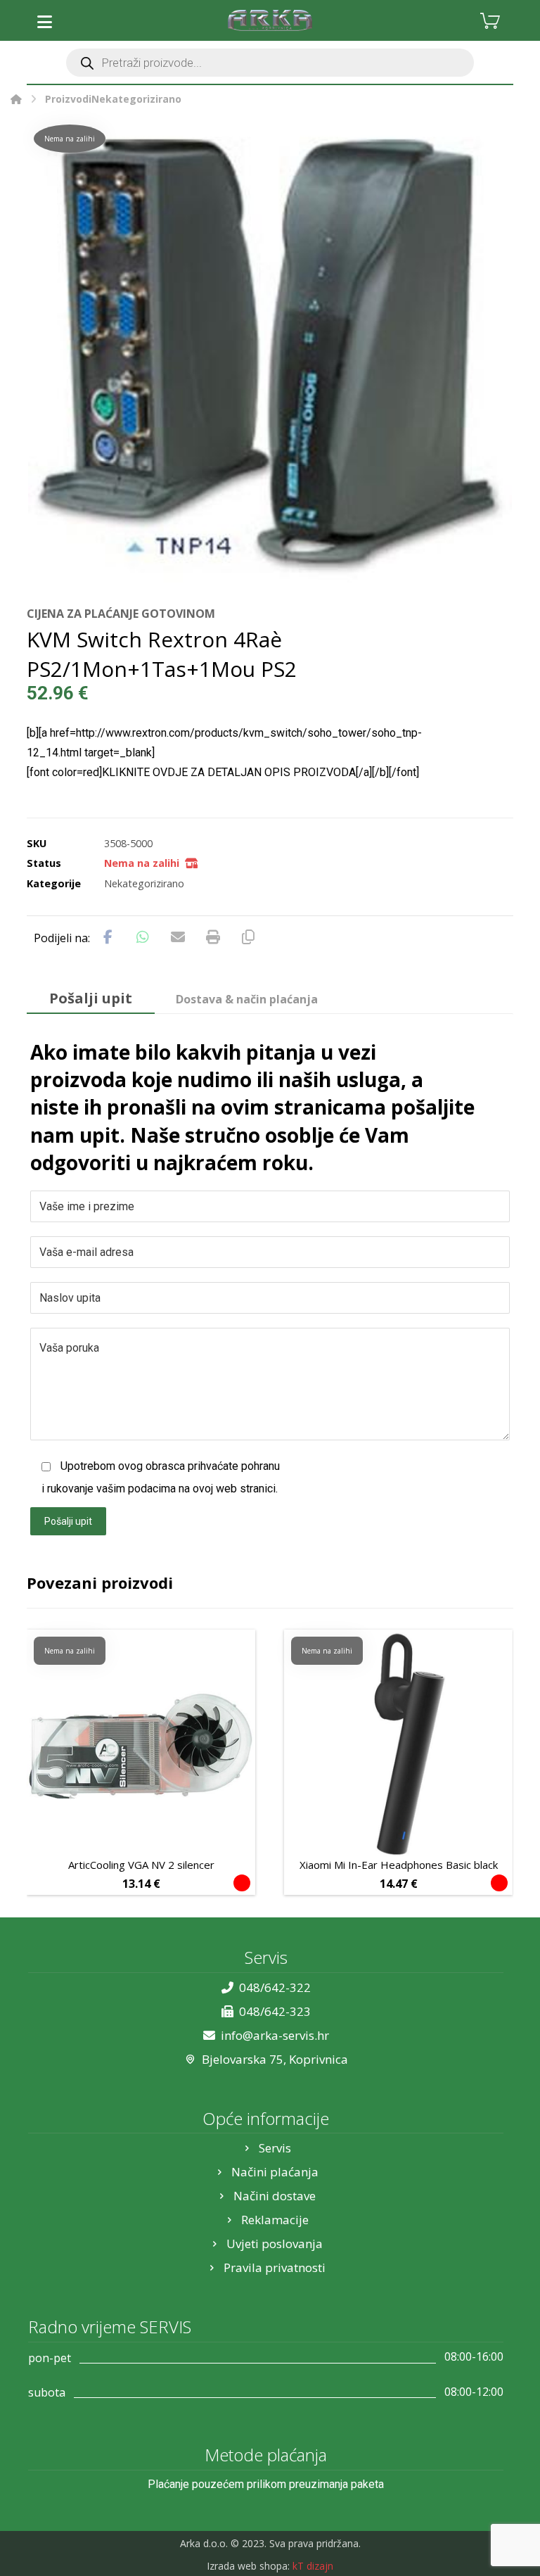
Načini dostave (275, 2196)
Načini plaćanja (275, 2172)
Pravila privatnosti (275, 2267)
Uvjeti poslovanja (275, 2244)
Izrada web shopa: (248, 2566)
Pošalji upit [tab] (91, 998)
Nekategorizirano (144, 883)
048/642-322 (275, 1987)
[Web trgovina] (270, 20)
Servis (275, 2148)
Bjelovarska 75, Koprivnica (275, 2059)
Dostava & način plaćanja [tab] (247, 999)
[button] (44, 22)
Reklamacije (275, 2220)
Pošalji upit (68, 1521)
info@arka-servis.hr (275, 2035)
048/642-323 (275, 2011)
